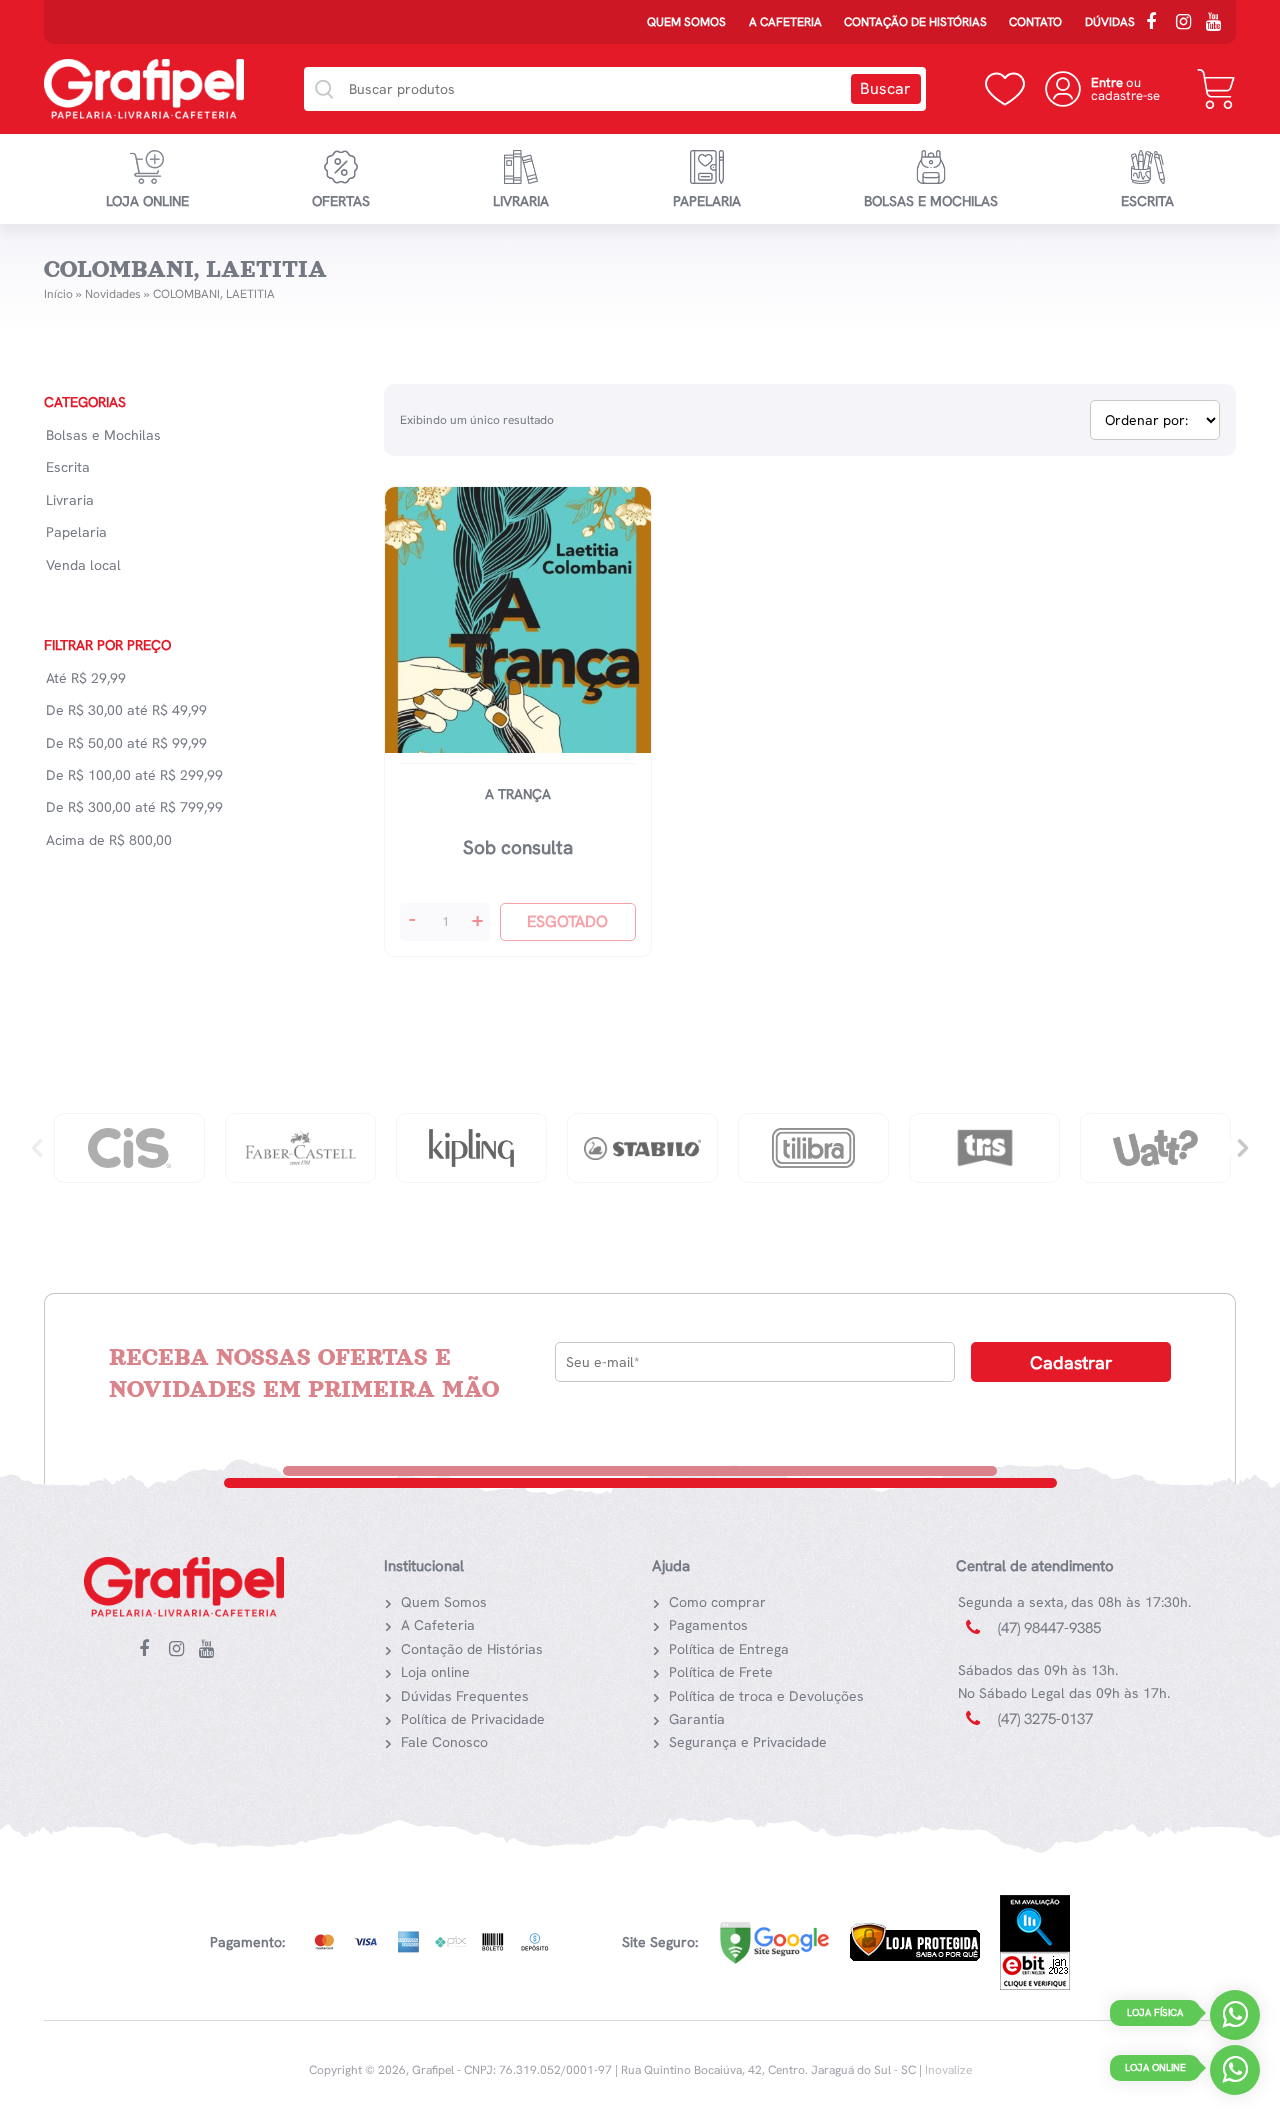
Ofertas (341, 201)
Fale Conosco (444, 1742)
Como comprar (717, 1602)
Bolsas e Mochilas (931, 201)
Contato (1035, 22)
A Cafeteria (785, 22)
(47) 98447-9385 (1049, 1628)
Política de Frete (721, 1672)
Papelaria (707, 201)
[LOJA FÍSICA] (1235, 2019)
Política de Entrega (729, 1649)
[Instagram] (1188, 24)
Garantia (697, 1719)
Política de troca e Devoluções (766, 1696)
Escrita (1147, 201)
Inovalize (948, 2070)
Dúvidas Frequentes (465, 1696)
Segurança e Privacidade (748, 1742)
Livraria (521, 201)
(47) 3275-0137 (1045, 1719)
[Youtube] (1218, 24)
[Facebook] (1158, 24)
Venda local (83, 565)
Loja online (147, 201)
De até (126, 710)
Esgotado (567, 921)
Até (86, 678)
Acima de (109, 840)
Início (58, 294)
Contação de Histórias (915, 22)
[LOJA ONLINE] (1235, 2074)
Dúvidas (1110, 22)
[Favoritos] (1005, 89)
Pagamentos (708, 1625)
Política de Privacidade (473, 1719)
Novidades (113, 294)
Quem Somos (686, 22)
